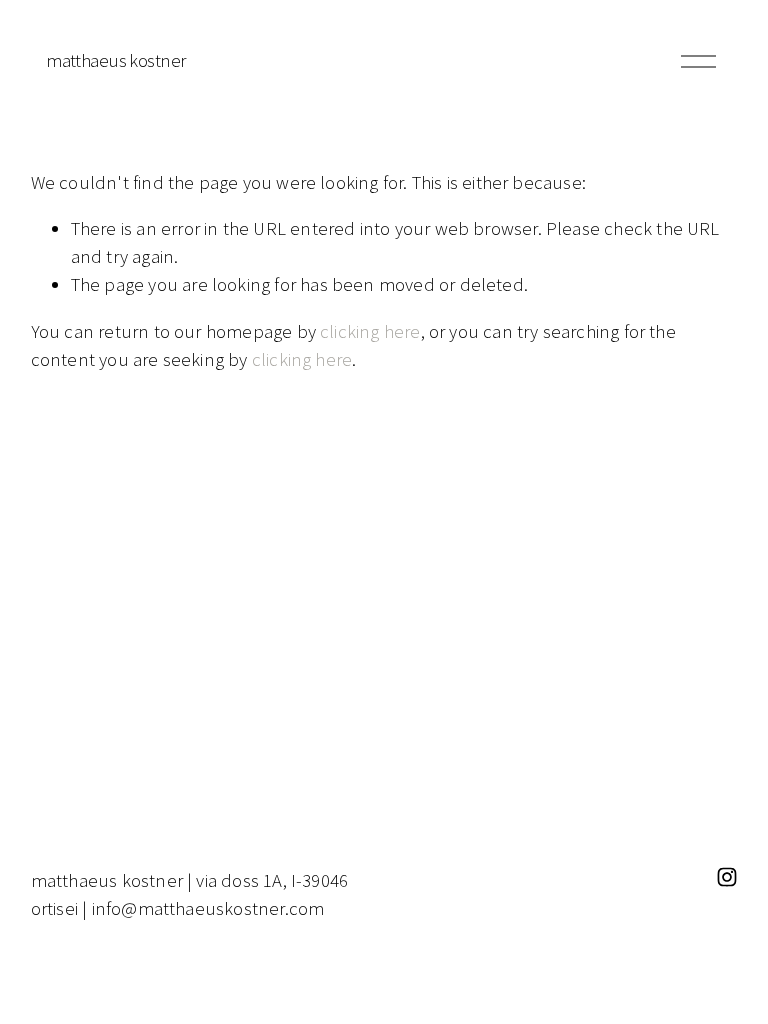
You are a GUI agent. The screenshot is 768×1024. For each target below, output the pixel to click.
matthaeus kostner (115, 60)
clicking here (370, 331)
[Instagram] (727, 877)
